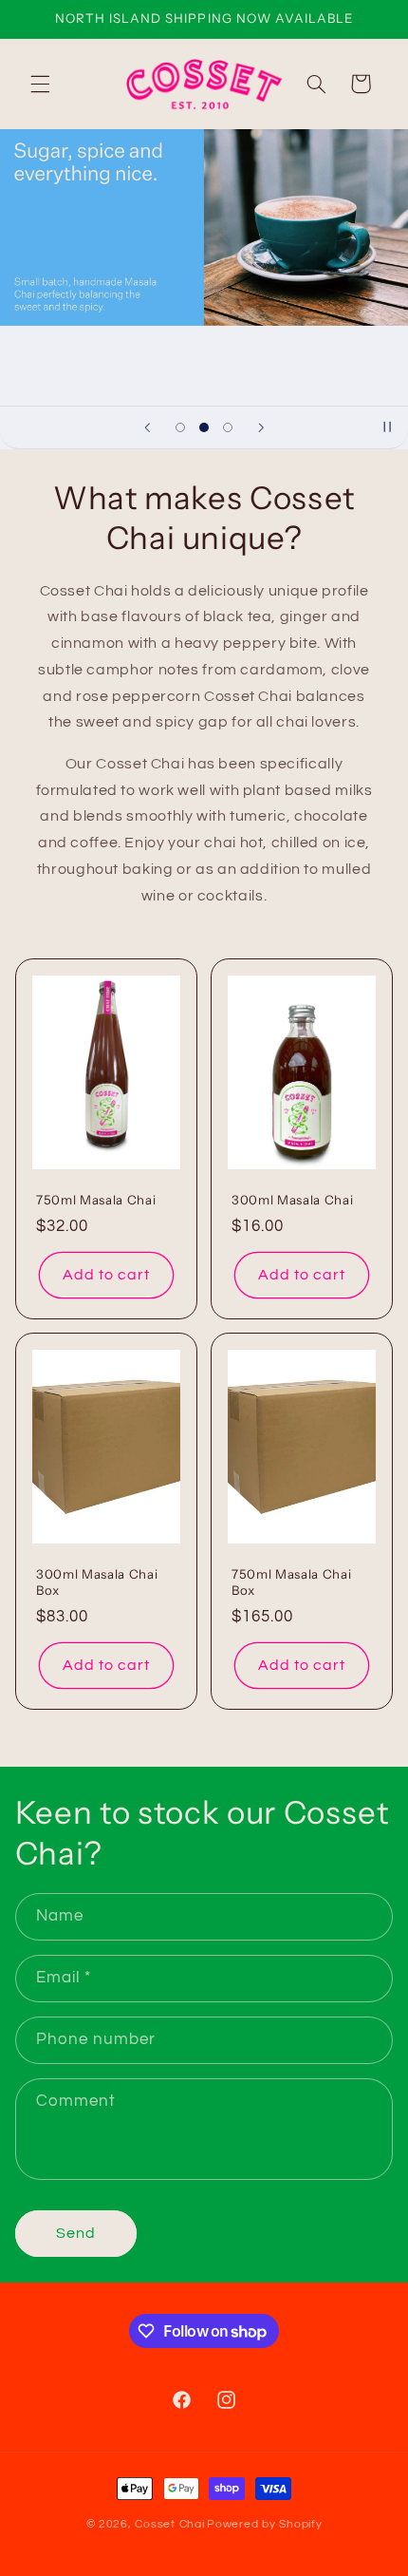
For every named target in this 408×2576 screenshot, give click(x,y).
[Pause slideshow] (387, 427)
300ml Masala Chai (292, 1200)
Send (76, 2233)
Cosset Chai (169, 2524)
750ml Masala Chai (96, 1200)
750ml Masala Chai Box (291, 1582)
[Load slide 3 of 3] (228, 427)
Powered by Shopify (264, 2524)
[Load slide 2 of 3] (204, 427)
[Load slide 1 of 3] (180, 427)
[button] (40, 84)
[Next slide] (261, 427)
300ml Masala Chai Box (97, 1582)
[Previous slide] (147, 427)
